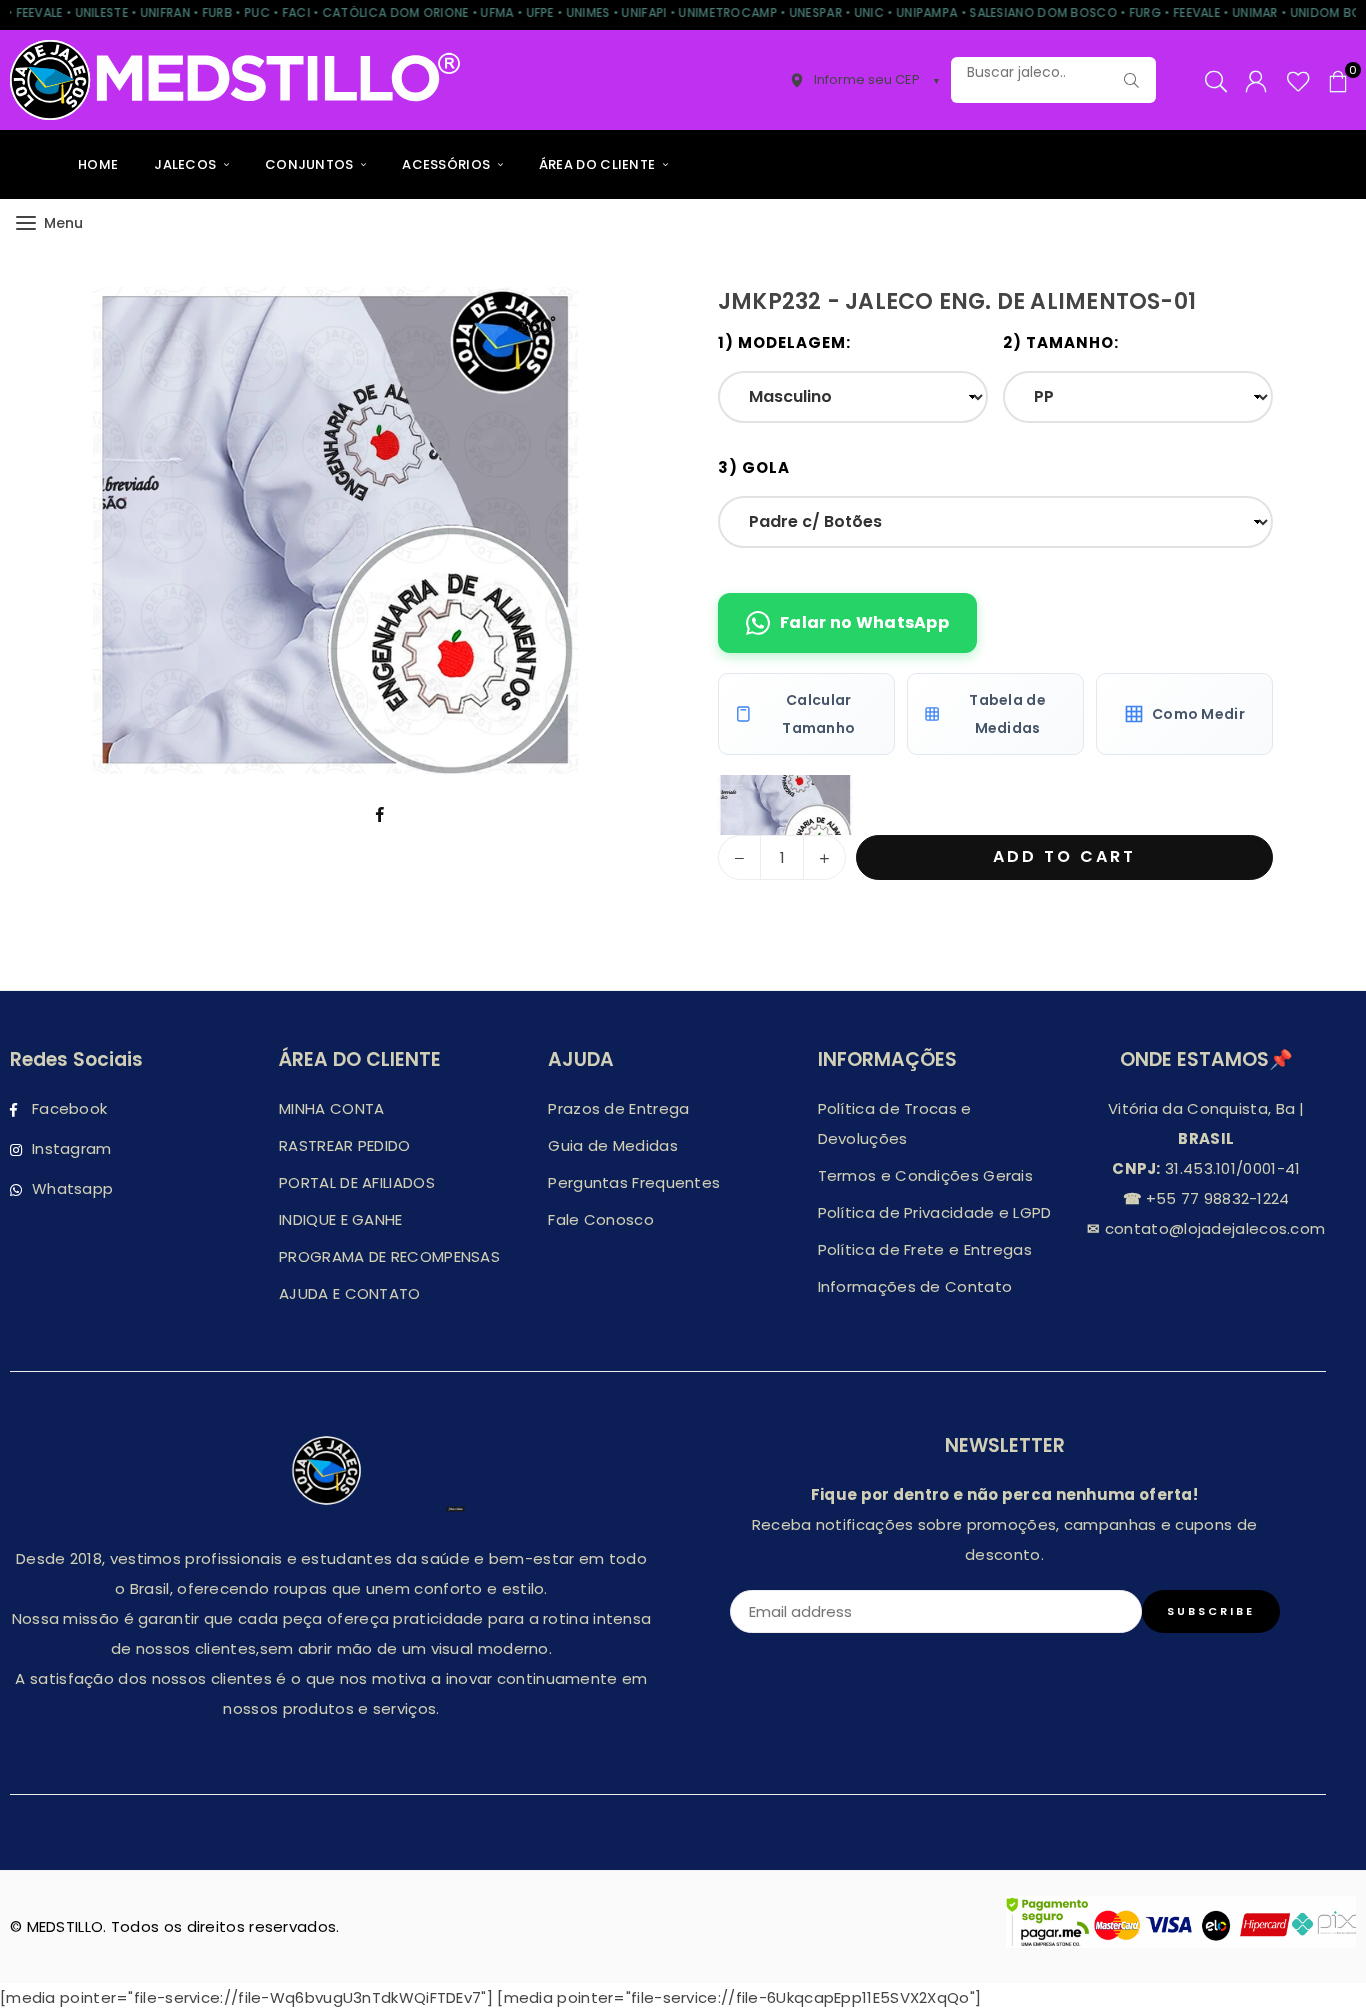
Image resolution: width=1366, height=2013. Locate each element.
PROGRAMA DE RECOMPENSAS (389, 1256)
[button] (1338, 80)
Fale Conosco (601, 1219)
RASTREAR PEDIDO (345, 1145)
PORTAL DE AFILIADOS (357, 1182)
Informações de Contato (915, 1286)
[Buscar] (1131, 80)
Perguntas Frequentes (634, 1182)
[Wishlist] (1298, 80)
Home (98, 164)
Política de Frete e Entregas (925, 1249)
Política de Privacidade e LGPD (935, 1212)
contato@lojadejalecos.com (1213, 1228)
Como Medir (1198, 714)
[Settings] (1256, 80)
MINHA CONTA (331, 1108)
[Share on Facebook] (380, 814)
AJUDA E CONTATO (350, 1293)
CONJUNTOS (311, 164)
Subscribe (1211, 1611)
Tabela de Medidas (1007, 714)
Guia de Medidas (613, 1145)
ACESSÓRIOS (447, 164)
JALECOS (186, 164)
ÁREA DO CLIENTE (599, 164)
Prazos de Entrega (618, 1108)
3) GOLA (754, 467)
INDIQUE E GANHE (341, 1219)
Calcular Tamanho (818, 714)
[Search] (1216, 80)
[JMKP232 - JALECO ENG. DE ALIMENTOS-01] (785, 805)
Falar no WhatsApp (864, 622)
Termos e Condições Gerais (926, 1175)
